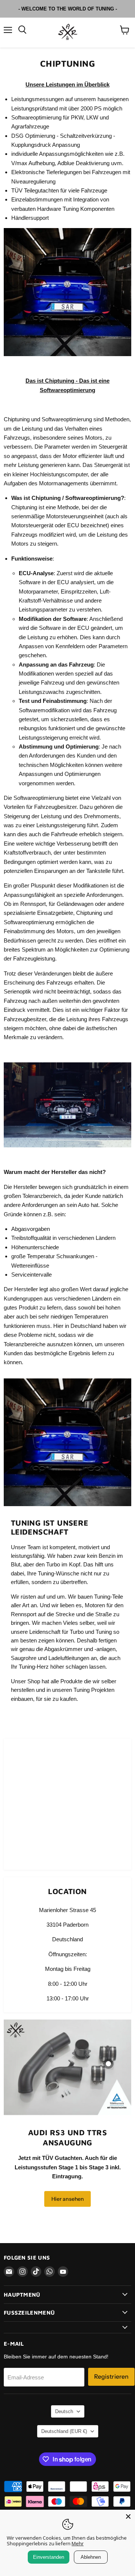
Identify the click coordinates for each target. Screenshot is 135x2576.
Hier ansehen (68, 2199)
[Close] (128, 2516)
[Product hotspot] (108, 2064)
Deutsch (64, 2411)
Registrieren (112, 2377)
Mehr (78, 2543)
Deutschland (64, 2431)
